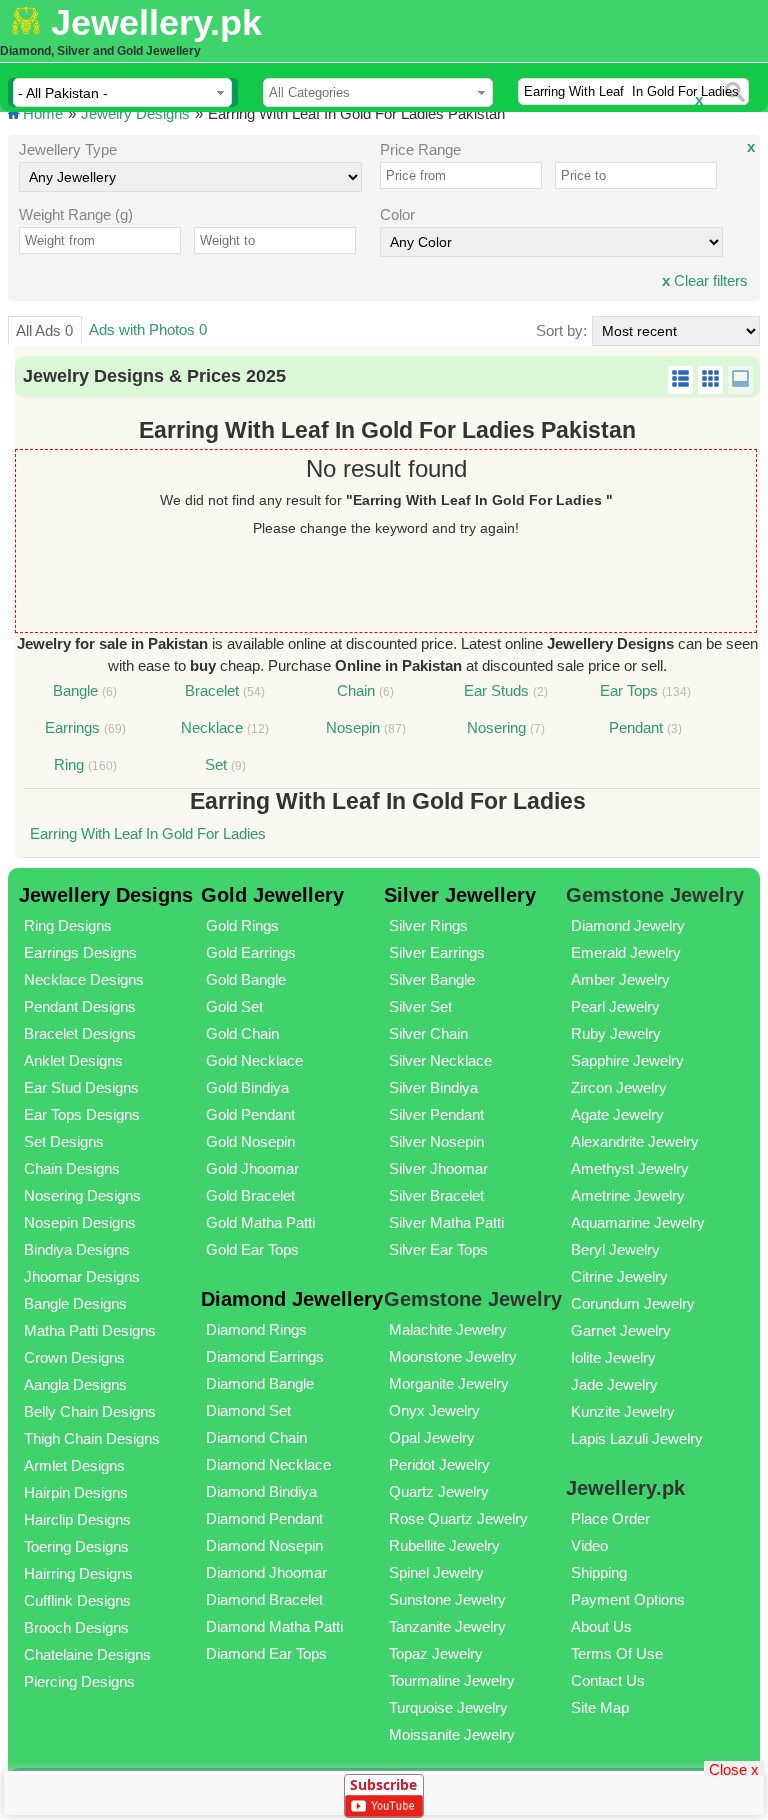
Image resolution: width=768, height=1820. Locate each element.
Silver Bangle (432, 979)
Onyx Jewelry (434, 1410)
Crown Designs (74, 1357)
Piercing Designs (79, 1681)
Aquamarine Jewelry (638, 1222)
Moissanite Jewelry (452, 1734)
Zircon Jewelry (619, 1087)
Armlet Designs (74, 1465)
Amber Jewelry (620, 979)
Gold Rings (242, 925)
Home (43, 113)
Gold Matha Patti (260, 1222)
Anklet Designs (73, 1060)
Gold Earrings (251, 952)
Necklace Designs (84, 979)
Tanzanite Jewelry (447, 1626)
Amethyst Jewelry (630, 1168)
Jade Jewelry (614, 1384)
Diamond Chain (256, 1437)
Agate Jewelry (617, 1114)
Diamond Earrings (265, 1356)
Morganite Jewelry (449, 1383)
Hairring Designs (78, 1573)
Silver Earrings (437, 952)
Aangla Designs (75, 1384)
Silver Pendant (436, 1114)
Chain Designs (72, 1168)
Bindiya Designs (77, 1249)
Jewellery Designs (106, 895)
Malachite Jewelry (448, 1329)
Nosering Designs (82, 1195)
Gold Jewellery (272, 895)
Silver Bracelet (436, 1195)
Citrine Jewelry (619, 1276)
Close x (734, 1768)
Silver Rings (428, 925)
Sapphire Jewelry (627, 1060)
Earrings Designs (80, 952)
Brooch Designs (76, 1627)
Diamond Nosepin (264, 1545)
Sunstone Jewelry (447, 1599)
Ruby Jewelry (616, 1033)
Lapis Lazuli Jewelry (637, 1438)
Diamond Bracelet (264, 1599)
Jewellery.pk (156, 22)
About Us (601, 1626)
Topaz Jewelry (436, 1653)
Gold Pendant (250, 1114)
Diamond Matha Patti (274, 1626)
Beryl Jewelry (615, 1249)
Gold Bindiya (247, 1087)
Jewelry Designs (135, 113)
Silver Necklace (440, 1060)
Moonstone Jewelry (453, 1356)
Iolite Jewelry (613, 1357)
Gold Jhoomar (252, 1168)
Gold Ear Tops (252, 1249)
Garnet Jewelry (621, 1330)
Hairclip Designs (77, 1519)
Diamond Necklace (268, 1464)
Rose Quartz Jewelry (458, 1518)
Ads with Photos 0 (148, 329)
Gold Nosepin (250, 1141)
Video (589, 1545)
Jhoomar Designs (82, 1276)
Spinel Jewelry (436, 1572)
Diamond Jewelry (628, 925)
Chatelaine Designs (87, 1654)
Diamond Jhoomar (266, 1572)
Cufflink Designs (77, 1600)
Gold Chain (242, 1033)
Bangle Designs (75, 1303)
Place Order (610, 1518)
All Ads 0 (44, 330)
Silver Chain (428, 1033)
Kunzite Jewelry (623, 1411)
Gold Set (234, 1006)
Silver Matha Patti (446, 1222)
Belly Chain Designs (90, 1411)
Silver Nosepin (436, 1141)
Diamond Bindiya (261, 1491)
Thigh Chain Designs (92, 1438)
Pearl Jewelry (615, 1006)
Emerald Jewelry (626, 952)
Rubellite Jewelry (444, 1545)
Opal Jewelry (432, 1437)
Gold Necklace (254, 1060)
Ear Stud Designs (81, 1087)
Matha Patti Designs (90, 1330)
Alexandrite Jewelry (635, 1141)
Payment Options (628, 1599)
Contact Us (608, 1680)
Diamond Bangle (260, 1383)
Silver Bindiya (433, 1087)
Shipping (599, 1572)
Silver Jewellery (460, 895)
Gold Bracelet (250, 1195)
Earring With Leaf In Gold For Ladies (148, 833)
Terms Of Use (617, 1653)
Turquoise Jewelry (448, 1707)
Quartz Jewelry (439, 1491)
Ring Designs (68, 925)
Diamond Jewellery (292, 1299)
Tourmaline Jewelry (452, 1680)
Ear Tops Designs (82, 1114)
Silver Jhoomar (438, 1168)
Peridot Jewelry (439, 1464)
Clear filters (705, 280)
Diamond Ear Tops (266, 1653)
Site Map (600, 1707)
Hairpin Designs (76, 1492)
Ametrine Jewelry (628, 1195)
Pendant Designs (80, 1006)
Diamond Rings (256, 1329)
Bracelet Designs (80, 1033)
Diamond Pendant (264, 1518)
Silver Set (420, 1006)
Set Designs (64, 1141)
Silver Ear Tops (438, 1249)
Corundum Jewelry (633, 1303)
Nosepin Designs (80, 1222)
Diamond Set (248, 1410)
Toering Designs (76, 1546)
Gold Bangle (246, 979)
